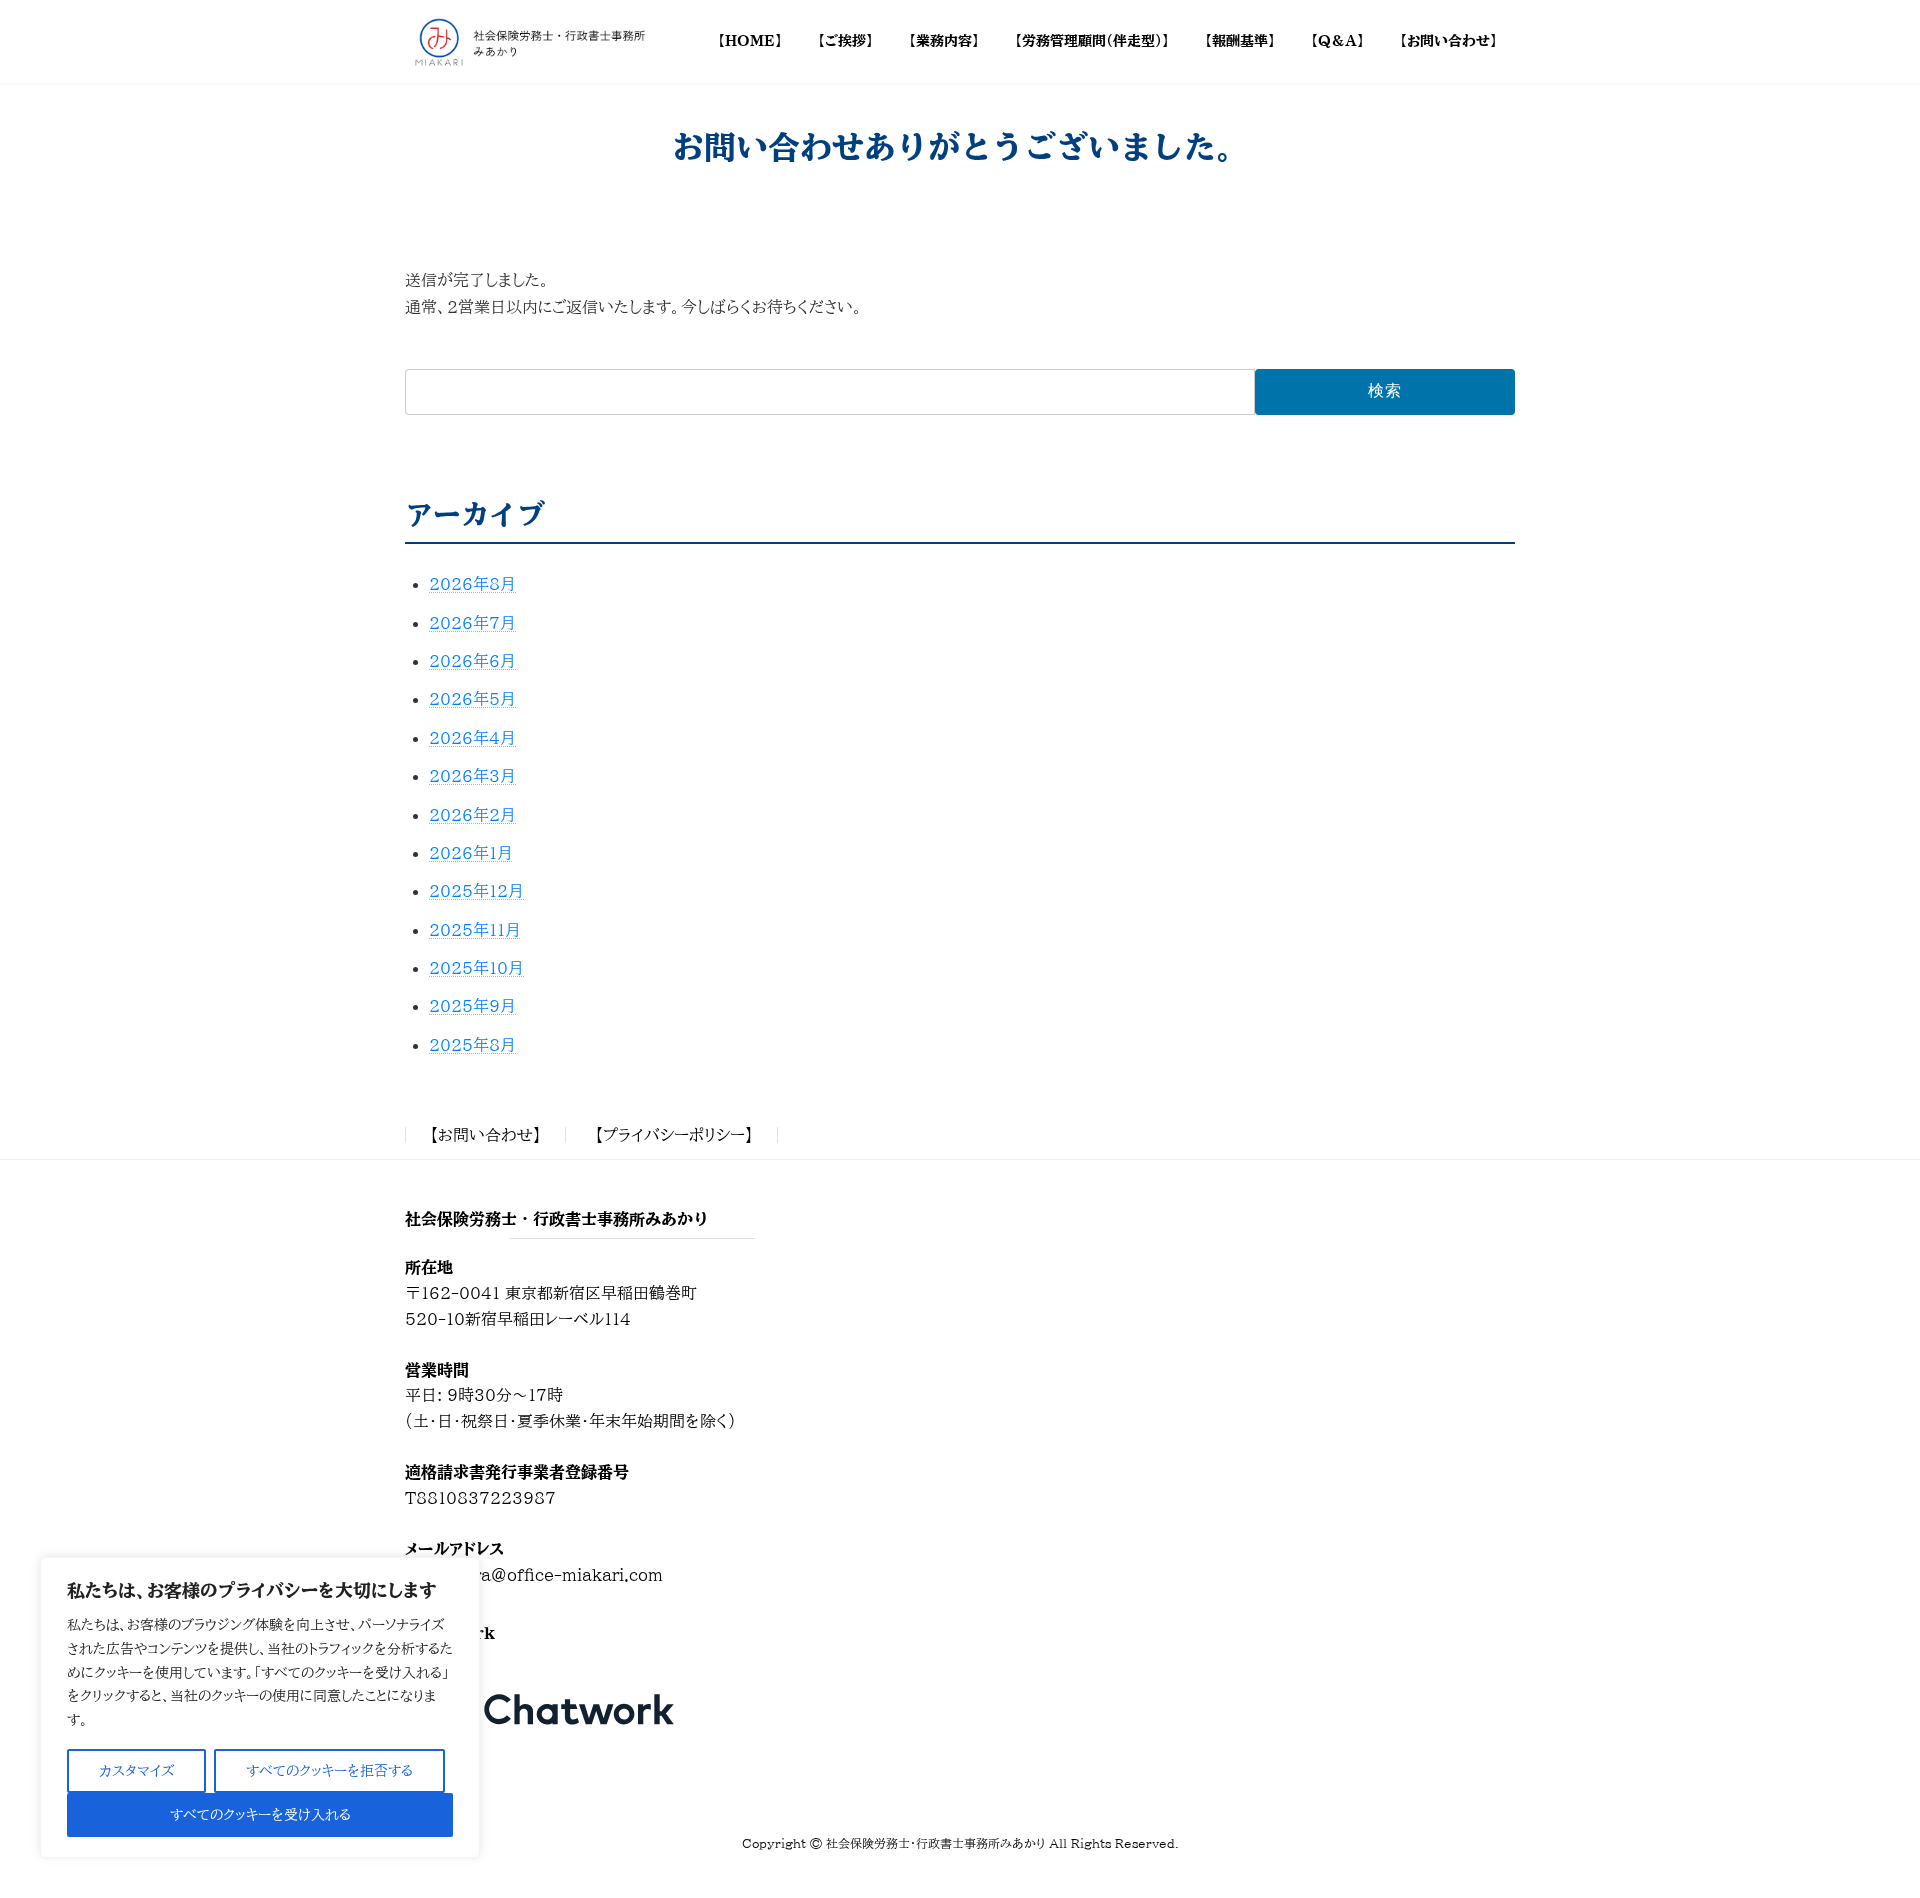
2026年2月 (472, 815)
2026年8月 (472, 584)
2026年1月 (471, 853)
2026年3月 (472, 776)
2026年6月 (472, 661)
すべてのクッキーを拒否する (329, 1771)
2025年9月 (472, 1006)
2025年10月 (476, 968)
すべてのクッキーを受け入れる (260, 1815)
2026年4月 (472, 738)
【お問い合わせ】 (485, 1135)
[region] (260, 1707)
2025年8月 (472, 1045)
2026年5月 (472, 699)
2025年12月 (476, 891)
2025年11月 (475, 930)
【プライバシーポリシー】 (674, 1135)
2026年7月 (472, 623)
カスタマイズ (136, 1771)
